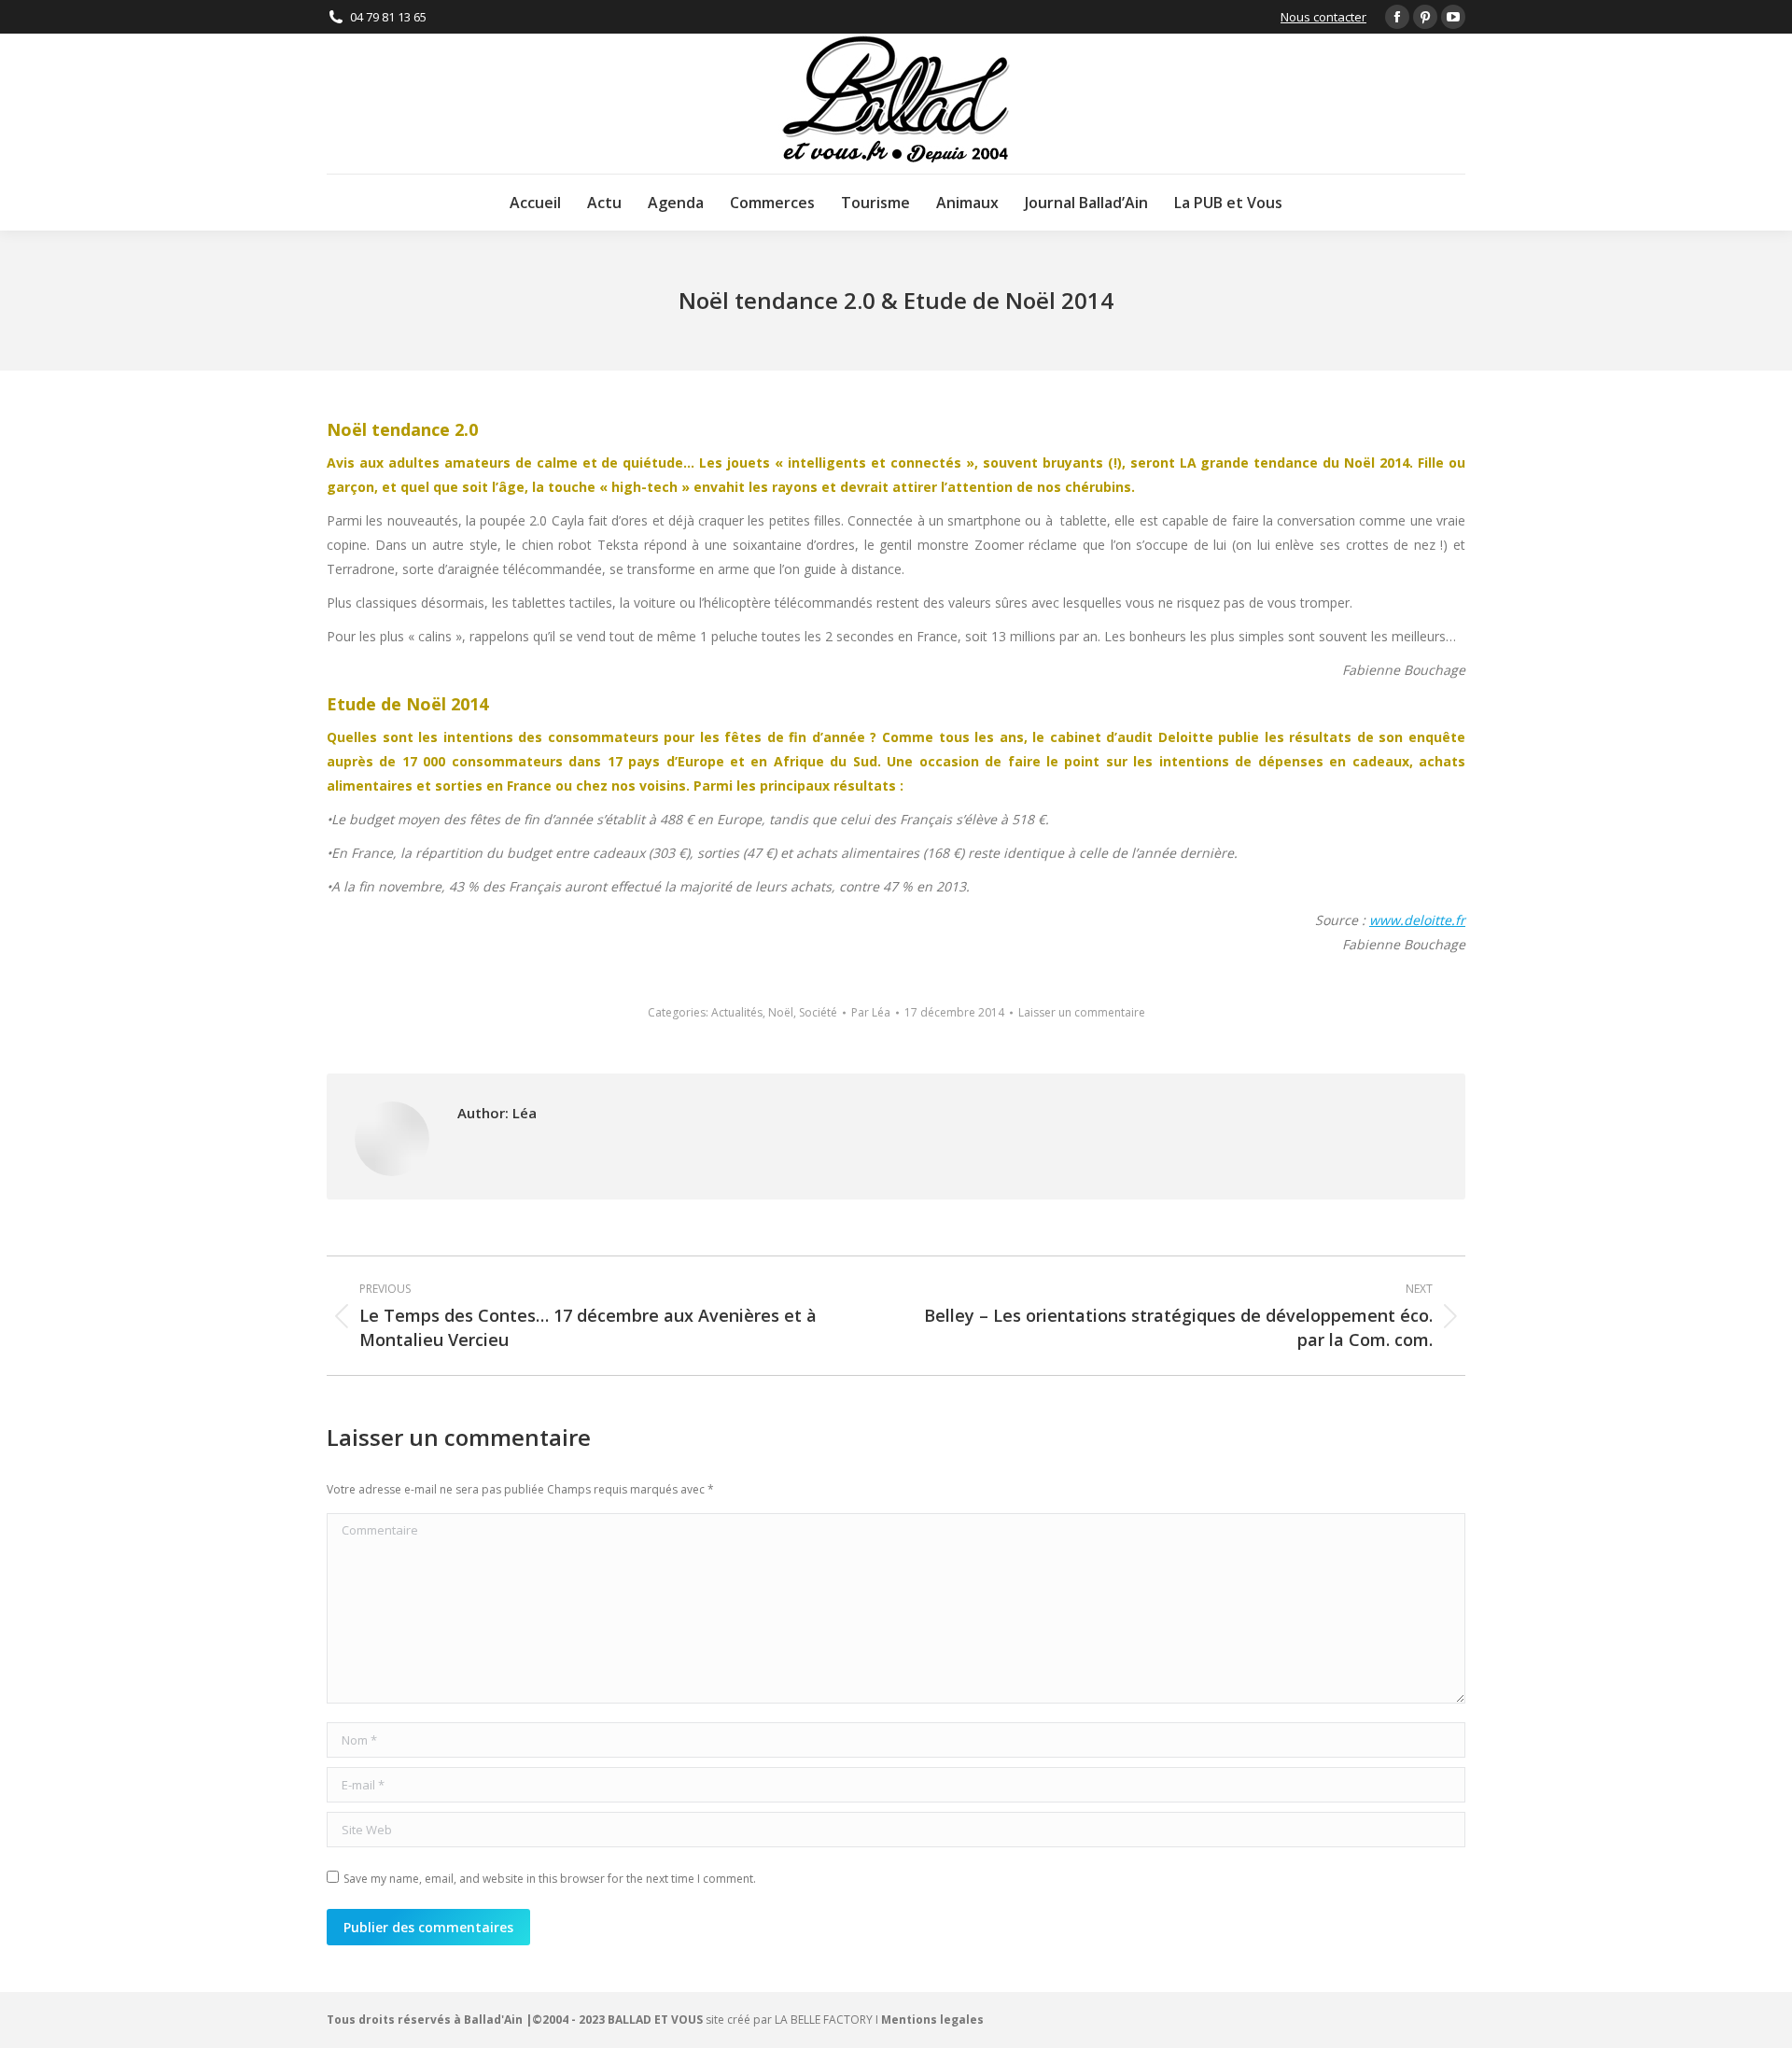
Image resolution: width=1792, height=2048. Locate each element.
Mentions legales (932, 2020)
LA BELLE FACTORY (824, 2020)
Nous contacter (1323, 17)
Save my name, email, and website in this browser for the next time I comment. (550, 1879)
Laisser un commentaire (1082, 1012)
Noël (781, 1012)
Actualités (737, 1012)
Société (818, 1012)
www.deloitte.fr (1417, 920)
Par (871, 1012)
